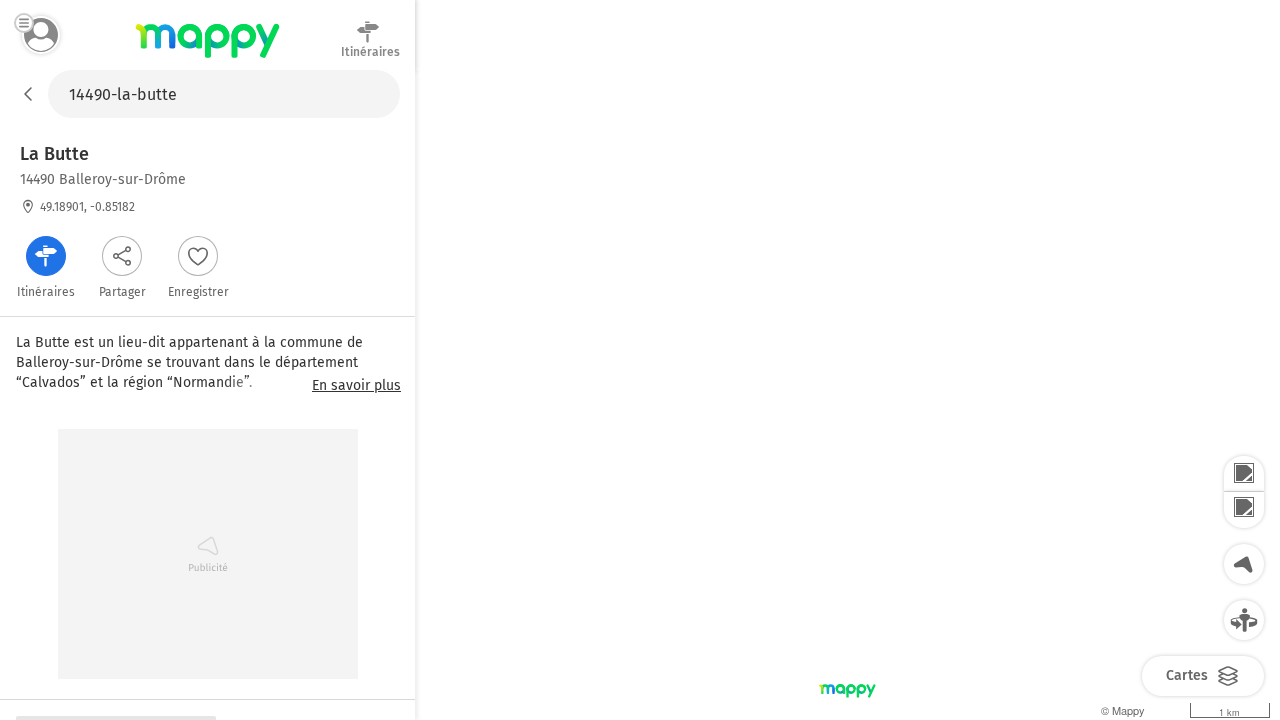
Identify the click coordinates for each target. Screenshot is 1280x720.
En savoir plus (356, 386)
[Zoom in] (1244, 474)
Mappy (207, 59)
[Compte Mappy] (41, 35)
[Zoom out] (1244, 510)
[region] (847, 395)
